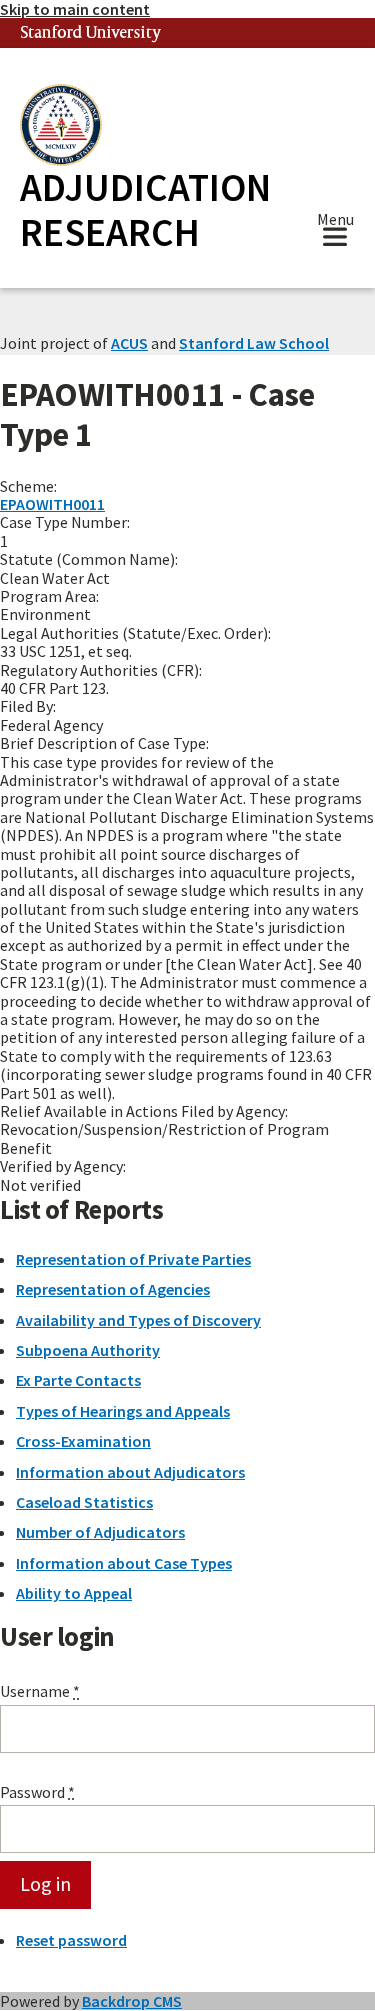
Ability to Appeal (74, 1593)
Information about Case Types (124, 1563)
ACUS (129, 343)
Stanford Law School (254, 343)
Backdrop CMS (132, 2001)
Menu (335, 221)
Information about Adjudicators (130, 1472)
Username (40, 1691)
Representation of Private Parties (133, 1259)
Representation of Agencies (113, 1289)
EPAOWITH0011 (52, 504)
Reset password (71, 1940)
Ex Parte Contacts (78, 1380)
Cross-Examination (83, 1441)
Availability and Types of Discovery (138, 1320)
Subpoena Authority (88, 1350)
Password (37, 1792)
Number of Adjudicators (100, 1532)
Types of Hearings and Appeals (123, 1411)
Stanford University (91, 33)
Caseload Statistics (84, 1502)
